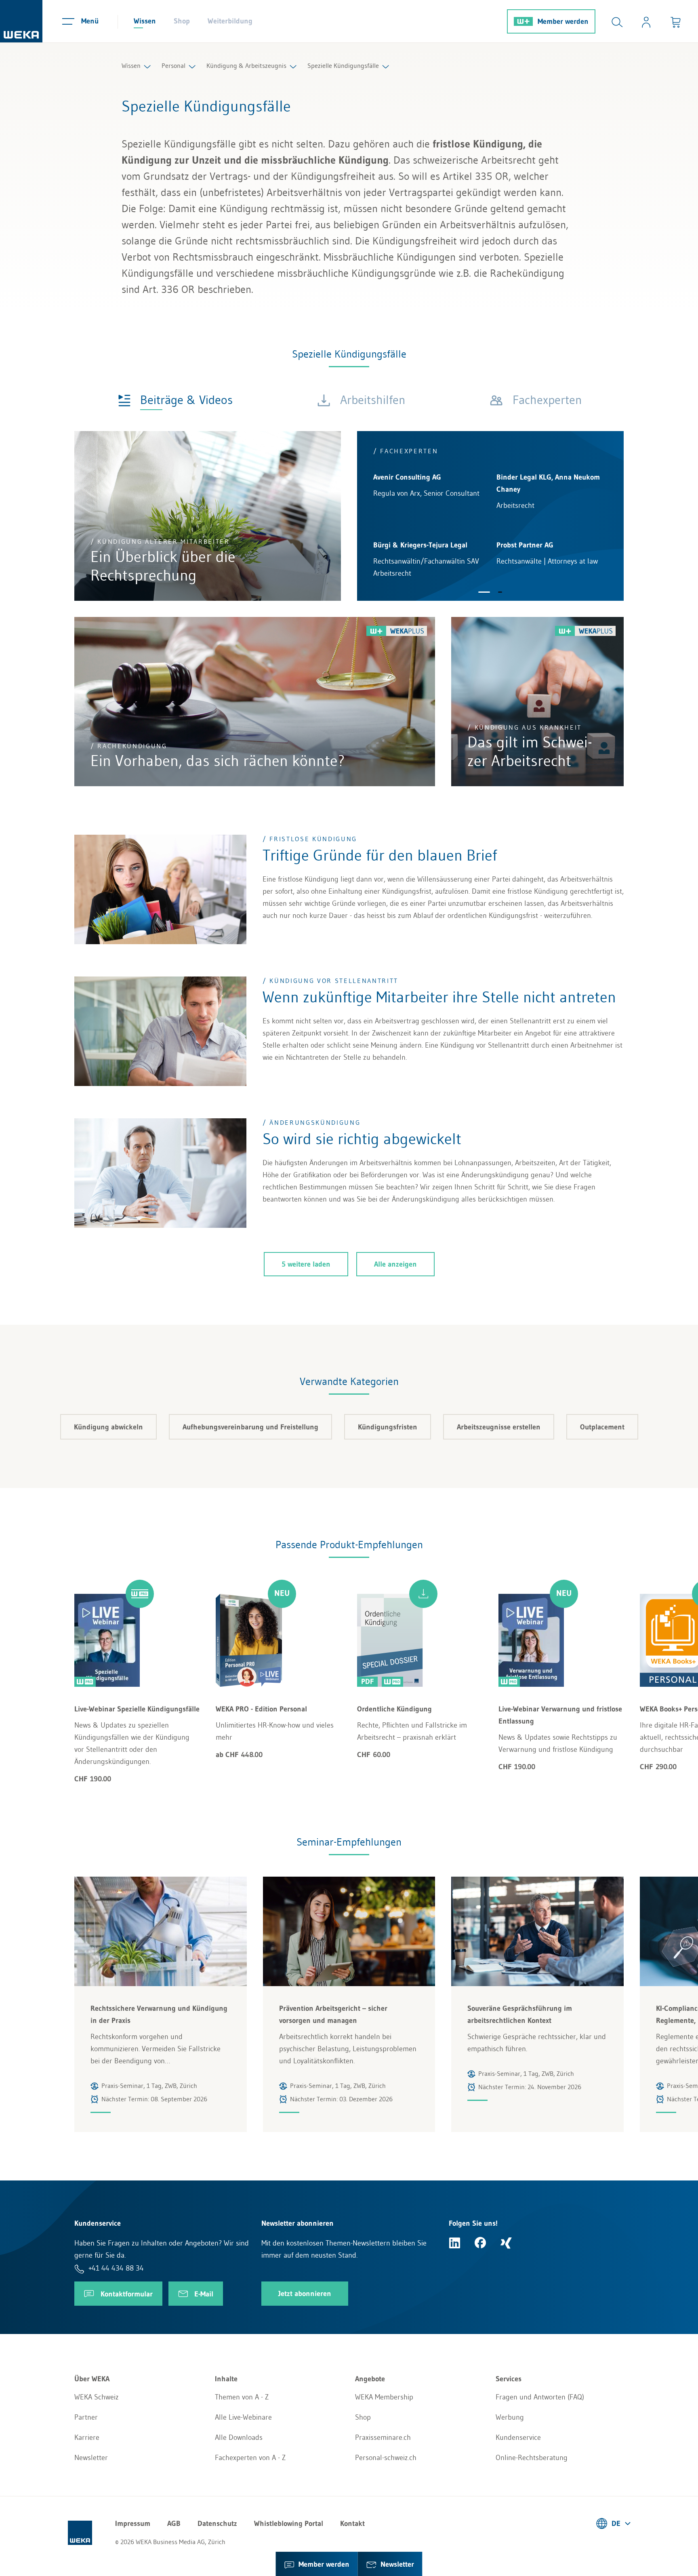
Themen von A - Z (242, 2397)
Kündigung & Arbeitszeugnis (246, 65)
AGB (174, 2523)
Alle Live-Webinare (243, 2417)
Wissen (145, 21)
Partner (86, 2417)
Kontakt (352, 2523)
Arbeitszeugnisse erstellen (499, 1427)
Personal (173, 65)
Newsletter (91, 2458)
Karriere (87, 2437)
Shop (182, 21)
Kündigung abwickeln (108, 1427)
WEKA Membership (384, 2397)
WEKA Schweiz (97, 2397)
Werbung (510, 2417)
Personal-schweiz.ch (386, 2458)
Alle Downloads (239, 2437)
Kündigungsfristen (388, 1427)
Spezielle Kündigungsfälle (343, 65)
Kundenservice (518, 2437)
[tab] (175, 399)
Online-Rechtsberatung (532, 2458)
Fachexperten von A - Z (250, 2458)
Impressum (133, 2523)
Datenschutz (217, 2523)
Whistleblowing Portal (289, 2523)
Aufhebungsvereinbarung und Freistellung (250, 1427)
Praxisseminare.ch (383, 2437)
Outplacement (602, 1427)
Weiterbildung (230, 21)
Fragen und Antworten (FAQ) (540, 2397)
